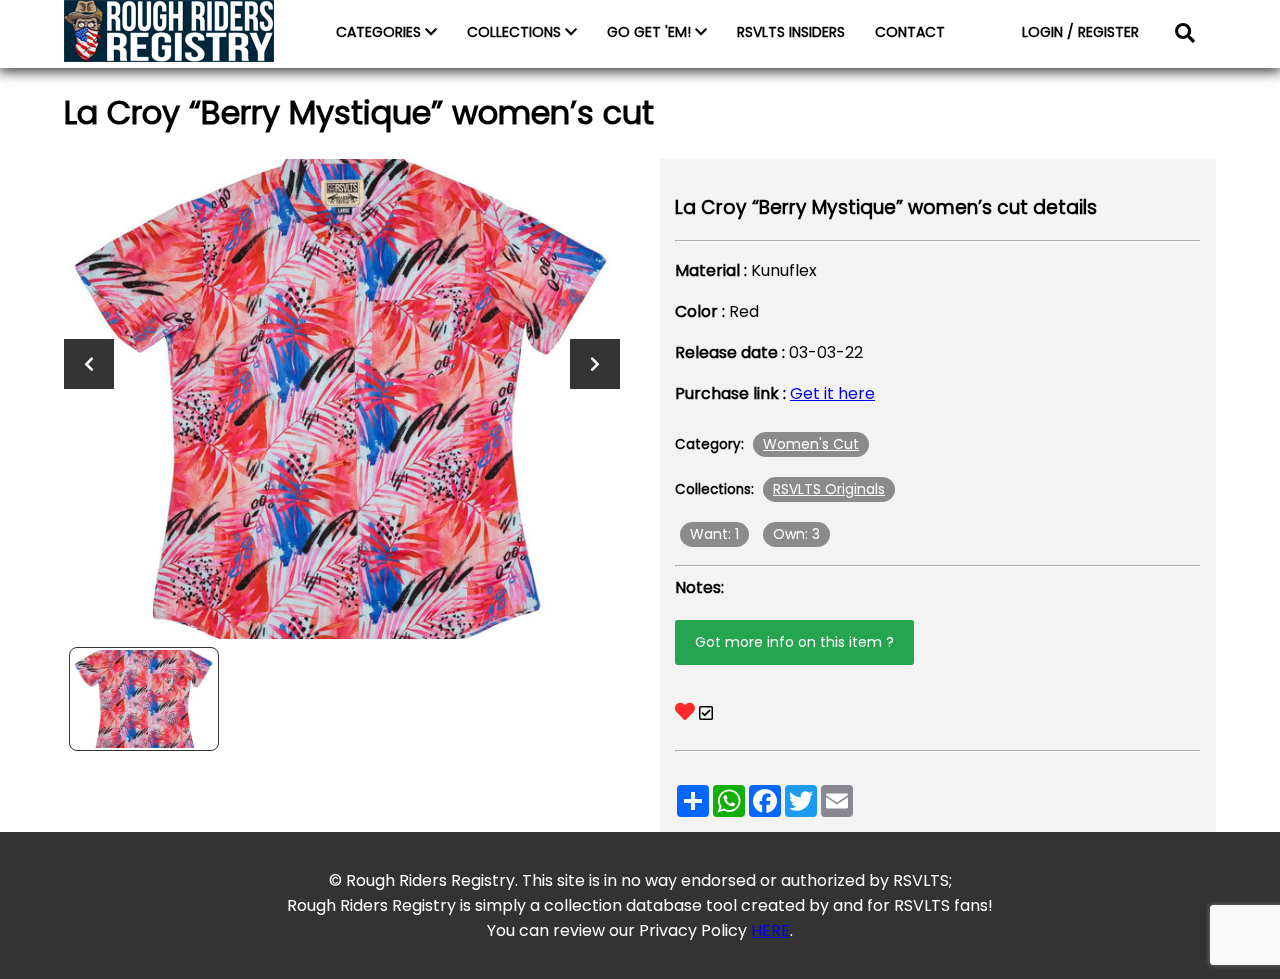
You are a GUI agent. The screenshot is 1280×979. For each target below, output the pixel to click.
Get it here (832, 393)
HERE (770, 930)
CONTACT (910, 32)
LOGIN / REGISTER (1080, 32)
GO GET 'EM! (651, 32)
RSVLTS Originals (829, 489)
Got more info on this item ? (794, 642)
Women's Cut (811, 444)
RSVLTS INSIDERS (791, 32)
